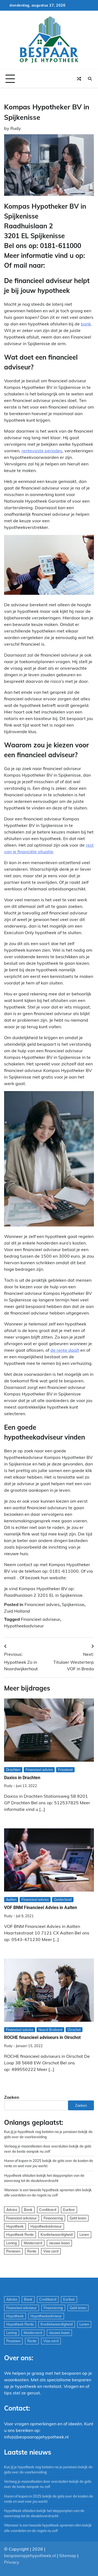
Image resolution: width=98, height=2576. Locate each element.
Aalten (11, 1899)
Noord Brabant (50, 2030)
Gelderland (63, 1899)
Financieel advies (42, 1604)
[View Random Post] (79, 79)
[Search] (90, 79)
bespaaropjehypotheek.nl (30, 2555)
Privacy (12, 2562)
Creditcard (48, 2210)
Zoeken (12, 2097)
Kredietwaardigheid (57, 2234)
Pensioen (13, 2251)
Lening (12, 2243)
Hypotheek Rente (20, 2234)
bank (86, 324)
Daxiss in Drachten (22, 1778)
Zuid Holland (17, 1611)
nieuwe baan (59, 2243)
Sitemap (68, 2555)
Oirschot (74, 2030)
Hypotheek (15, 2226)
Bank (28, 2210)
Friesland (65, 1770)
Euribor (69, 2210)
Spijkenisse (73, 1604)
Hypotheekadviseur (24, 1626)
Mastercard (33, 2243)
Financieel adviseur (41, 1619)
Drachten (13, 1770)
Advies (12, 2210)
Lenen (84, 2234)
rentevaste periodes (42, 451)
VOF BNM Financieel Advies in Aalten (41, 1908)
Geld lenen (78, 2218)
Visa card (51, 2251)
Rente (32, 2251)
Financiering (53, 2218)
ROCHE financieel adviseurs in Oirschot (42, 2037)
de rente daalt (65, 1350)
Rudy (16, 128)
